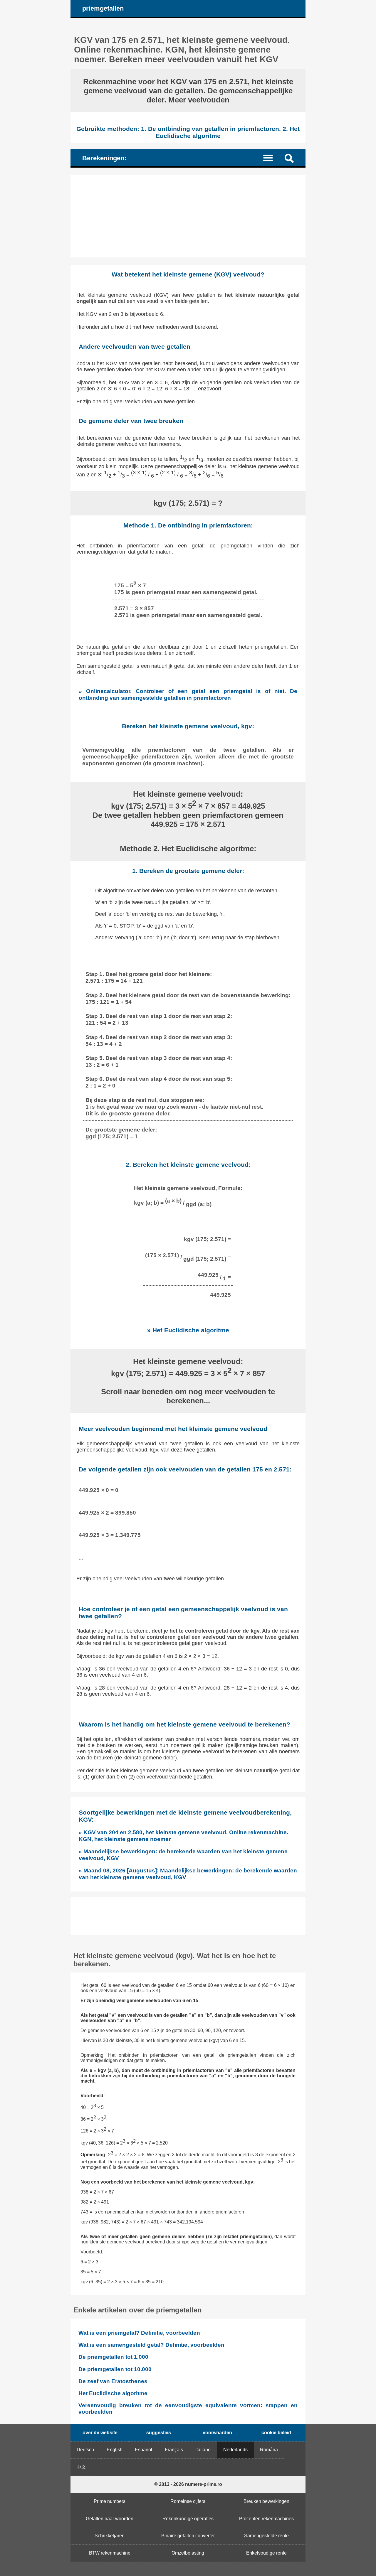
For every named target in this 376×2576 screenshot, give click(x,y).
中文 (81, 2467)
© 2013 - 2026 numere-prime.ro (188, 2484)
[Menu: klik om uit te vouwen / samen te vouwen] (272, 157)
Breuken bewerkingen (266, 2501)
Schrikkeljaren (110, 2536)
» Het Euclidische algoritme (188, 1330)
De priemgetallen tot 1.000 (113, 2357)
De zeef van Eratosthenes (113, 2381)
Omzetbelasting (188, 2553)
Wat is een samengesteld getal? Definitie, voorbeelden (151, 2345)
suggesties (159, 2433)
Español (143, 2450)
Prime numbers (110, 2501)
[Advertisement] (188, 216)
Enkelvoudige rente (266, 2553)
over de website (100, 2433)
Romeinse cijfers (188, 2501)
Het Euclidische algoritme (113, 2393)
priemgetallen (103, 8)
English (115, 2450)
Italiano (203, 2450)
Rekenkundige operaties (188, 2519)
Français (174, 2450)
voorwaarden (217, 2433)
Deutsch (85, 2450)
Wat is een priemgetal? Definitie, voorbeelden (139, 2333)
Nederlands (235, 2450)
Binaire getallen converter (188, 2536)
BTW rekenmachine (110, 2553)
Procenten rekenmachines (266, 2519)
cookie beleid (276, 2433)
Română (269, 2450)
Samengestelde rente (266, 2536)
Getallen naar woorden (110, 2519)
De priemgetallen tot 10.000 (115, 2369)
